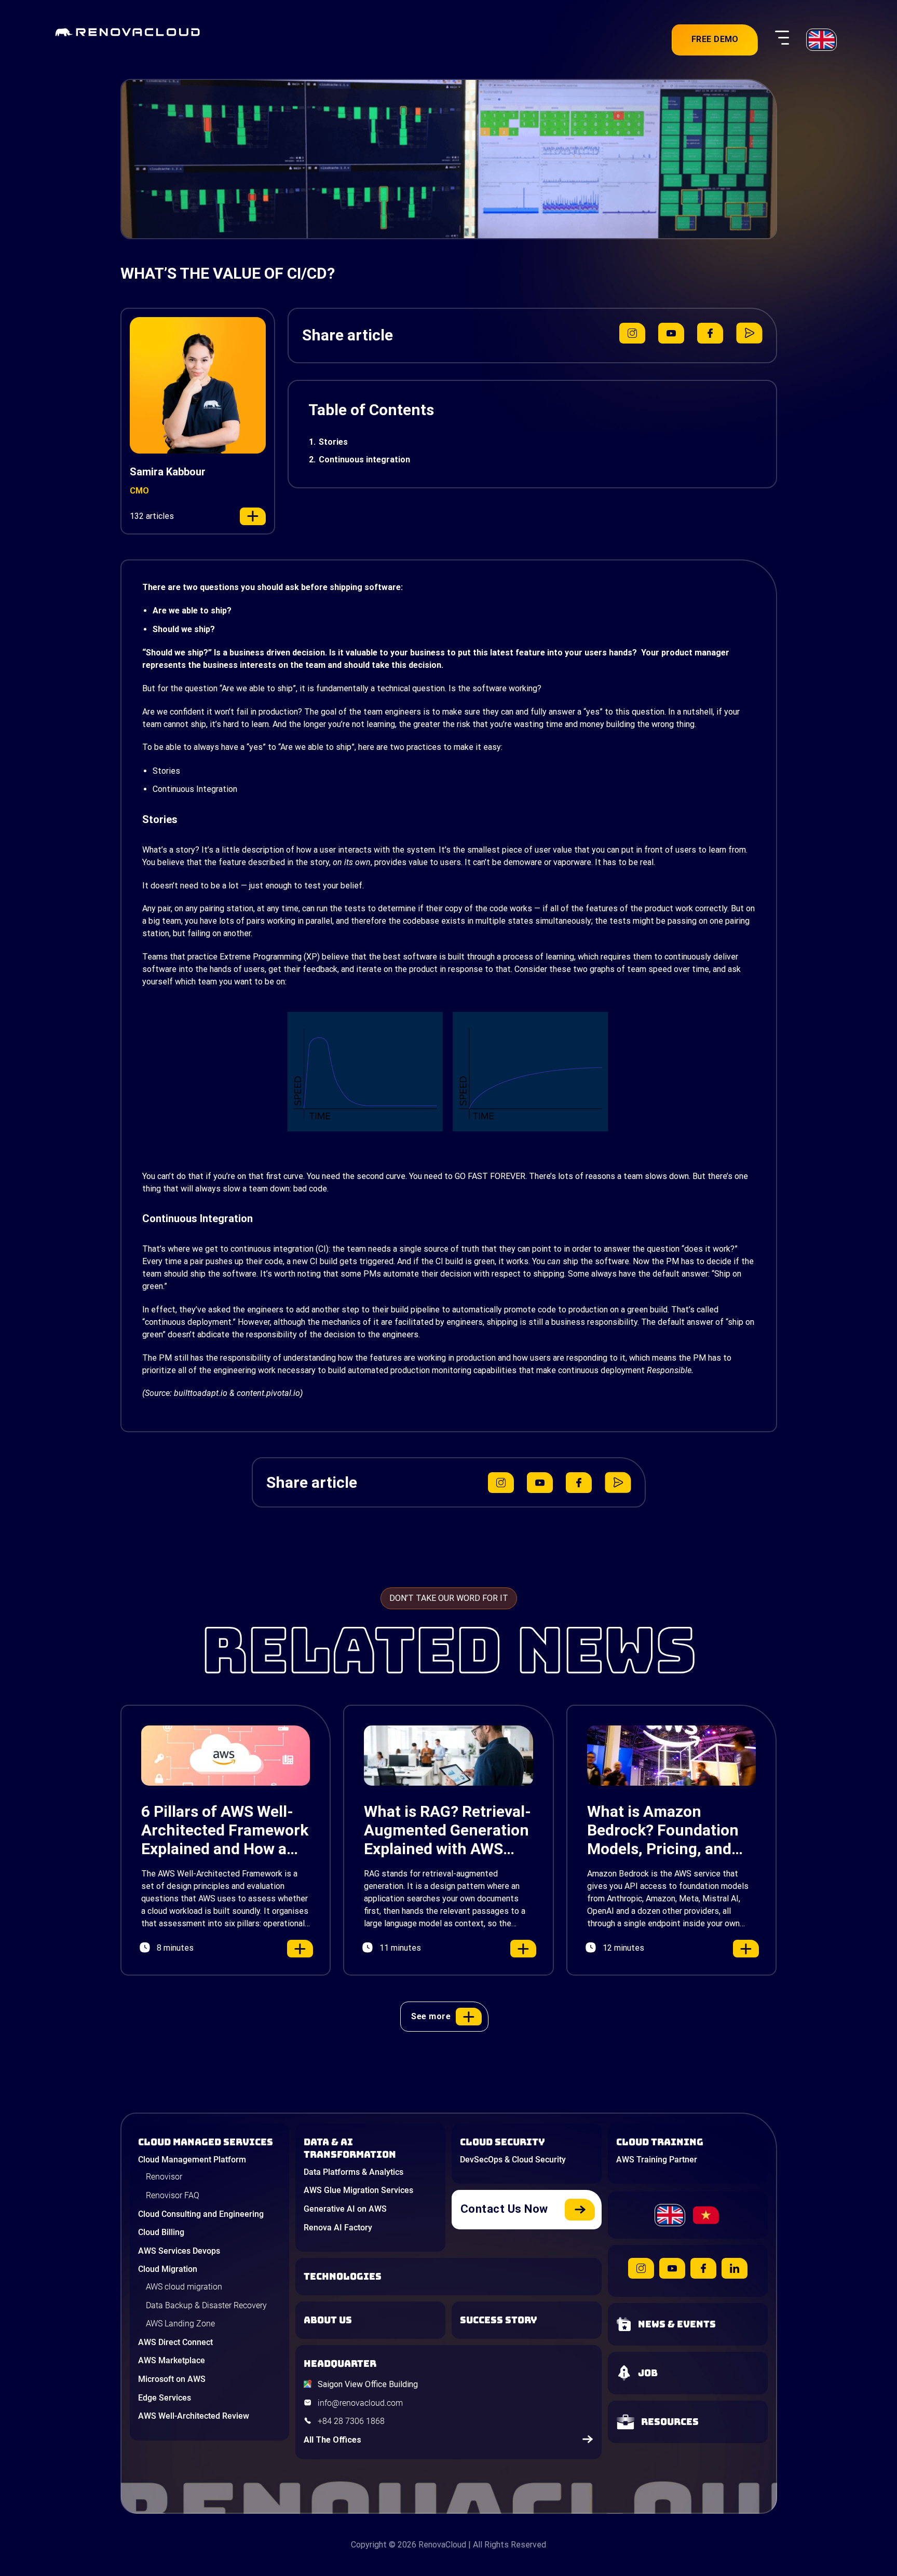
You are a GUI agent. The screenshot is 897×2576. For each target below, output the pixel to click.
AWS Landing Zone (180, 2324)
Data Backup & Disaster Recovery (206, 2305)
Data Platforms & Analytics (354, 2172)
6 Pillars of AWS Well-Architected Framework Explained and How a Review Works (225, 1830)
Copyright (369, 2545)
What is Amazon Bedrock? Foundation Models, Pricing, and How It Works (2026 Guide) (663, 1830)
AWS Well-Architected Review (194, 2416)
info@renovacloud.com (360, 2403)
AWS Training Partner (657, 2160)
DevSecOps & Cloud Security (513, 2160)
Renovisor (164, 2177)
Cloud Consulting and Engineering (201, 2214)
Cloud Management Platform (192, 2160)
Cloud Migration (168, 2269)
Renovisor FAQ (173, 2195)
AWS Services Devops (179, 2251)
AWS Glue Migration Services (358, 2190)
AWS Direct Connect (175, 2342)
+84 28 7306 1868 (351, 2421)
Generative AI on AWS (345, 2209)
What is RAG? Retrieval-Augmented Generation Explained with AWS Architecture (447, 1830)
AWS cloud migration (184, 2287)
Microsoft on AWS (172, 2379)
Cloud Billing (161, 2232)
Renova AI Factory (338, 2228)
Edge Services (165, 2398)
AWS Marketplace (172, 2360)
